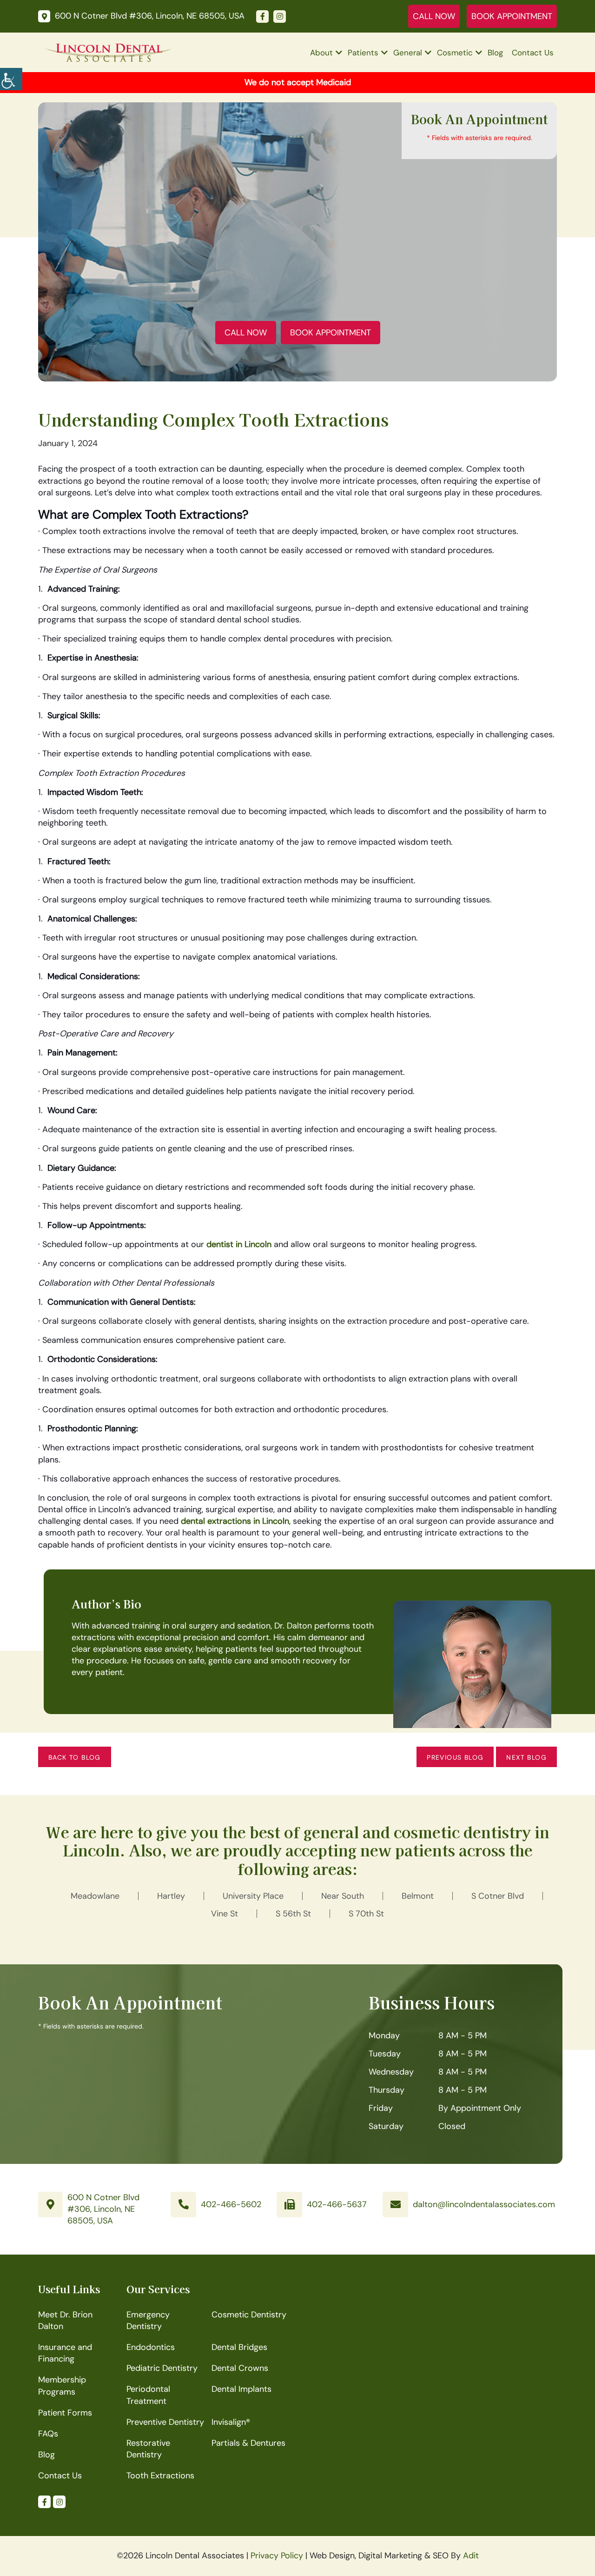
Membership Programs (62, 2386)
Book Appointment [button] (331, 333)
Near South (343, 1896)
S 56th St (293, 1914)
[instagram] (280, 17)
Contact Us (533, 53)
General (408, 53)
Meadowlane (95, 1896)
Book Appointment (512, 16)
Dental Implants (241, 2389)
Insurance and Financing (65, 2353)
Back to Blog (75, 1757)
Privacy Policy (277, 2556)
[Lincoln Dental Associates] (108, 52)
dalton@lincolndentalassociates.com (484, 2204)
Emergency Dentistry (148, 2320)
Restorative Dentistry (148, 2449)
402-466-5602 (231, 2204)
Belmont (418, 1896)
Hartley (171, 1896)
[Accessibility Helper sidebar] (11, 79)
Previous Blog (455, 1757)
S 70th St (366, 1914)
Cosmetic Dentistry (249, 2315)
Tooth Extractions (160, 2476)
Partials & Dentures (248, 2443)
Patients (363, 53)
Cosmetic (455, 53)
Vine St (225, 1914)
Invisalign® (231, 2422)
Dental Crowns (240, 2368)
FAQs (48, 2434)
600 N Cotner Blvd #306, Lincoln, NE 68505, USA (103, 2209)
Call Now (434, 16)
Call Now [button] (246, 333)
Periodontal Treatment (148, 2395)
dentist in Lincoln (239, 1244)
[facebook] (262, 17)
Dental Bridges (239, 2347)
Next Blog (526, 1757)
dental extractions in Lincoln (235, 1521)
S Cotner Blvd (498, 1896)
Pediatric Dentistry (162, 2368)
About (321, 53)
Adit (471, 2556)
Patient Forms (65, 2413)
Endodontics (151, 2347)
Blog (495, 53)
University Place (253, 1896)
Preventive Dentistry (165, 2422)
